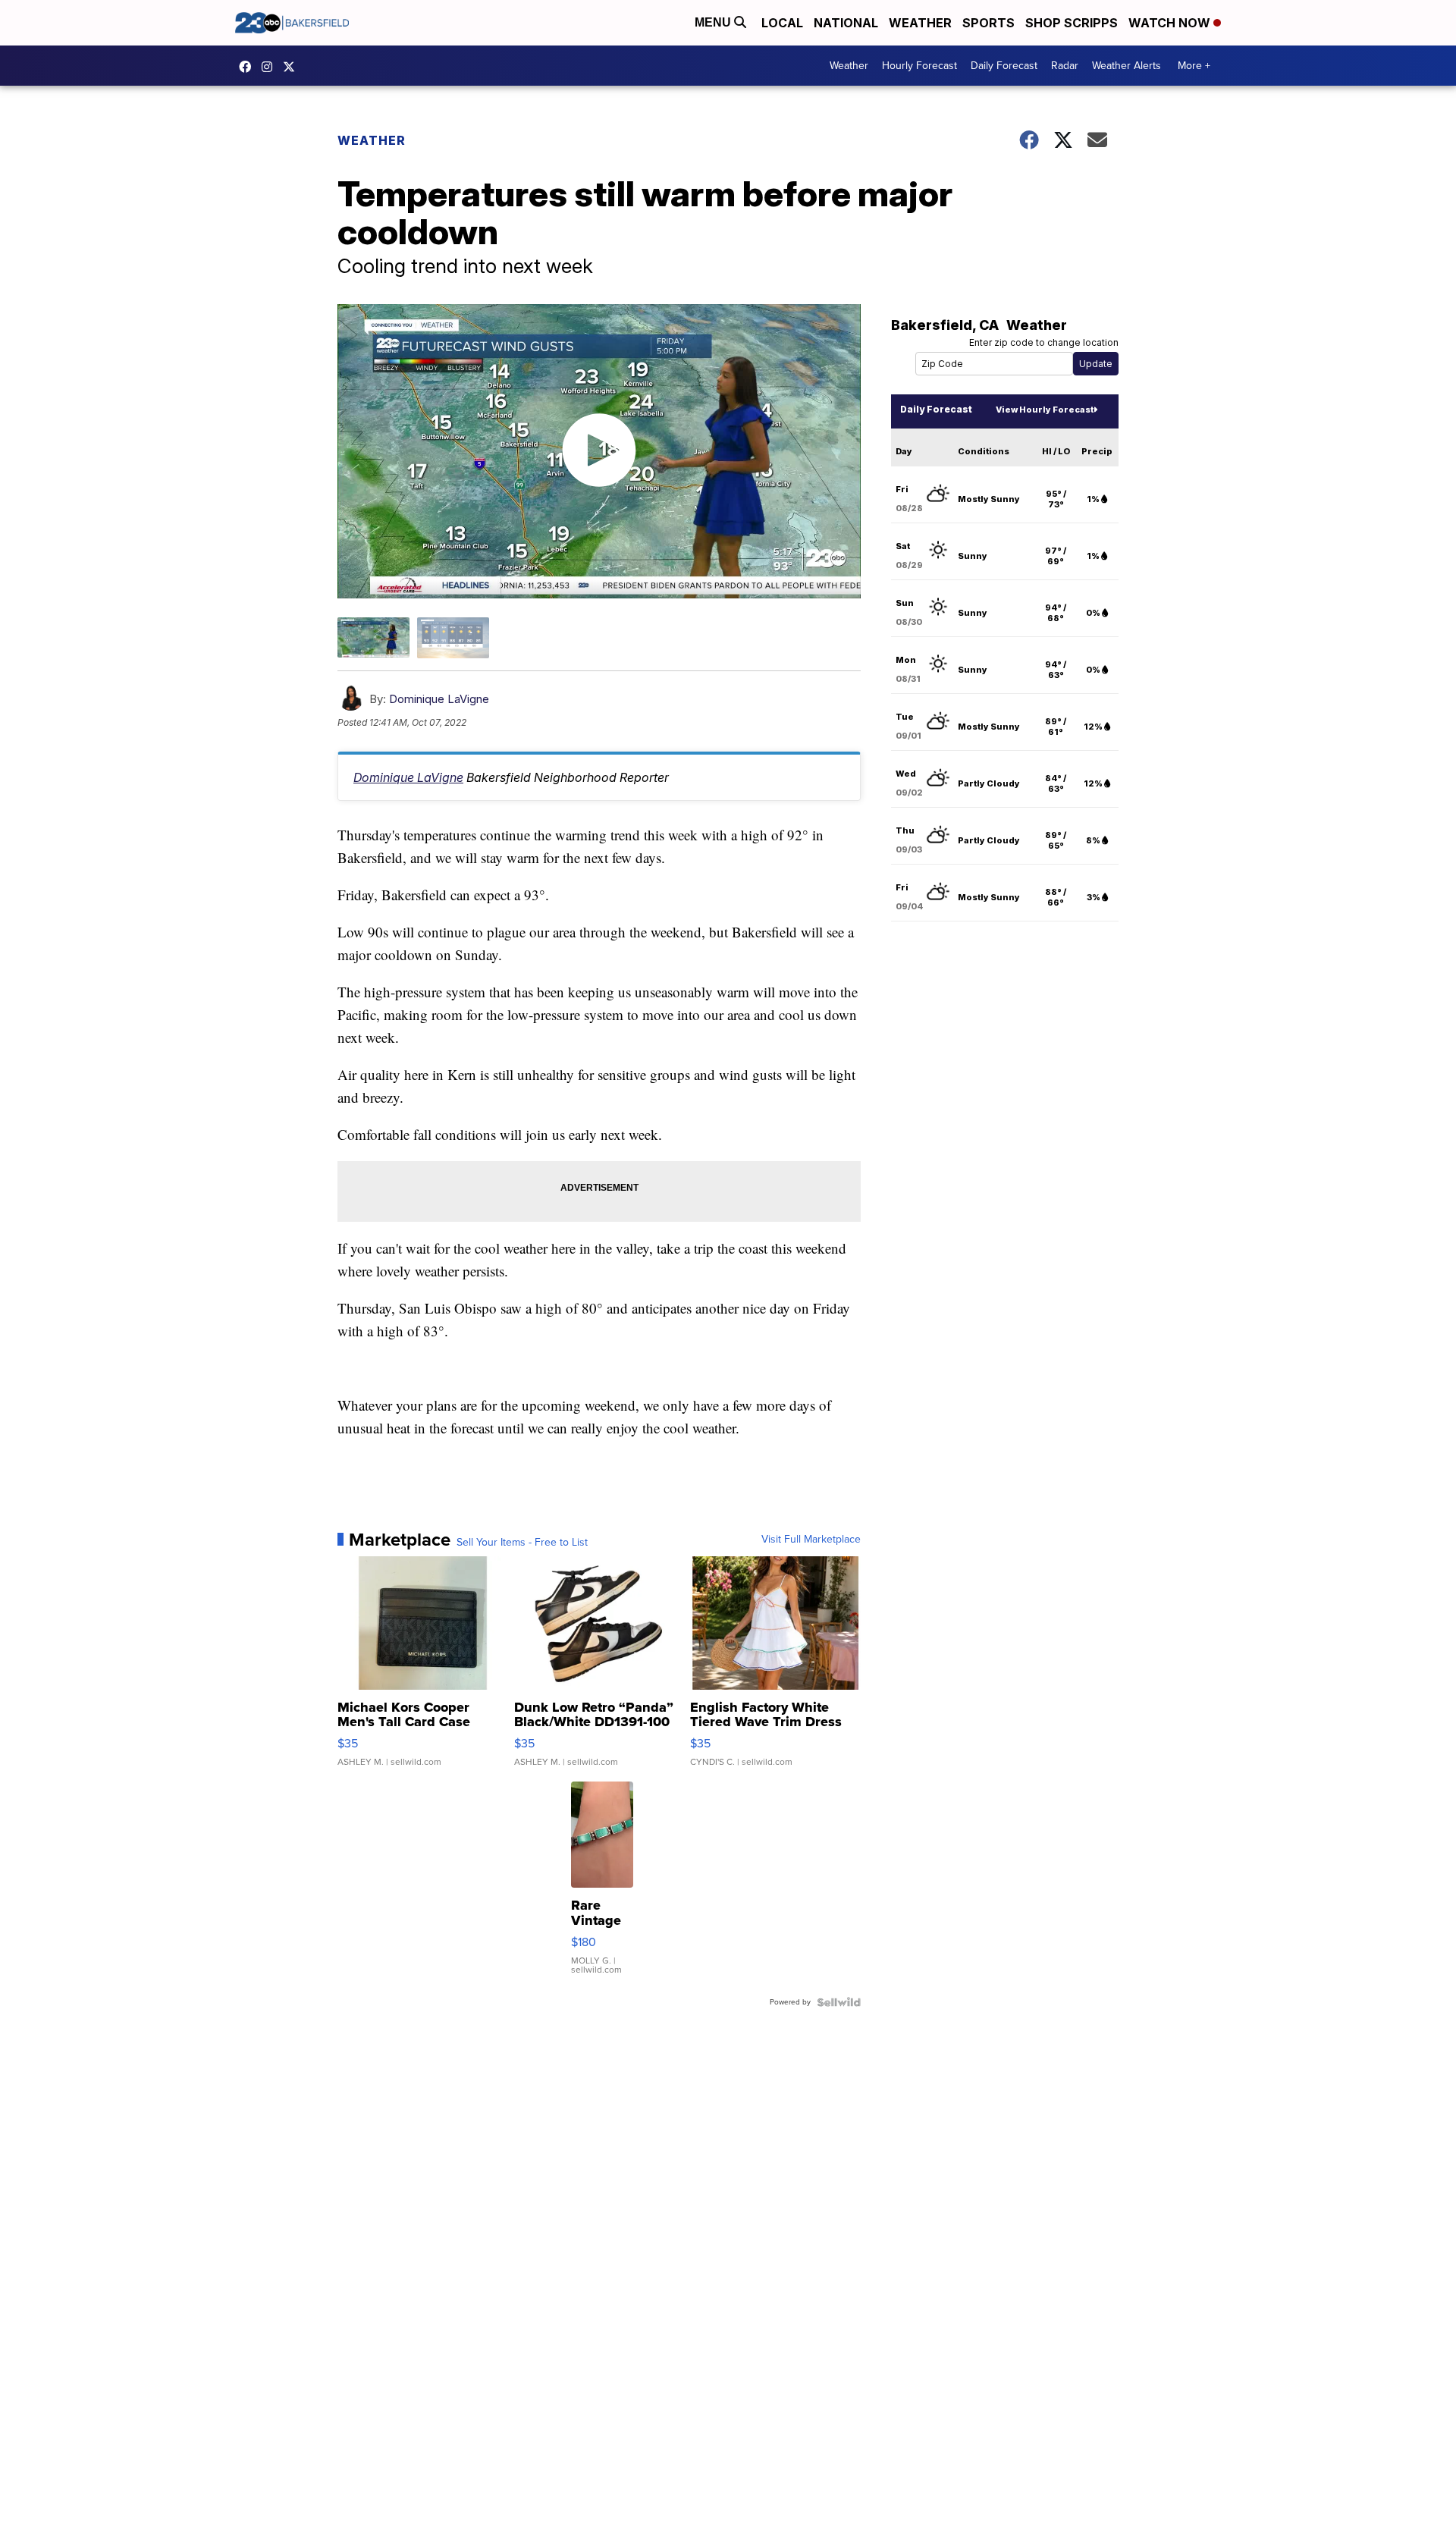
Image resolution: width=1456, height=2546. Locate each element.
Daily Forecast (1004, 66)
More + (1194, 66)
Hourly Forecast (919, 66)
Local (782, 23)
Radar (1065, 66)
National (846, 23)
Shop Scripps (1072, 23)
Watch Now (1171, 23)
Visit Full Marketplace (811, 1540)
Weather (920, 23)
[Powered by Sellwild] (839, 2002)
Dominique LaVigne (439, 699)
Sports (988, 23)
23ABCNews (271, 67)
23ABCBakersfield (249, 67)
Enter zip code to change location (1044, 342)
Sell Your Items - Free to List (522, 1543)
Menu (714, 22)
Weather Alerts (1127, 66)
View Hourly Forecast (1045, 410)
